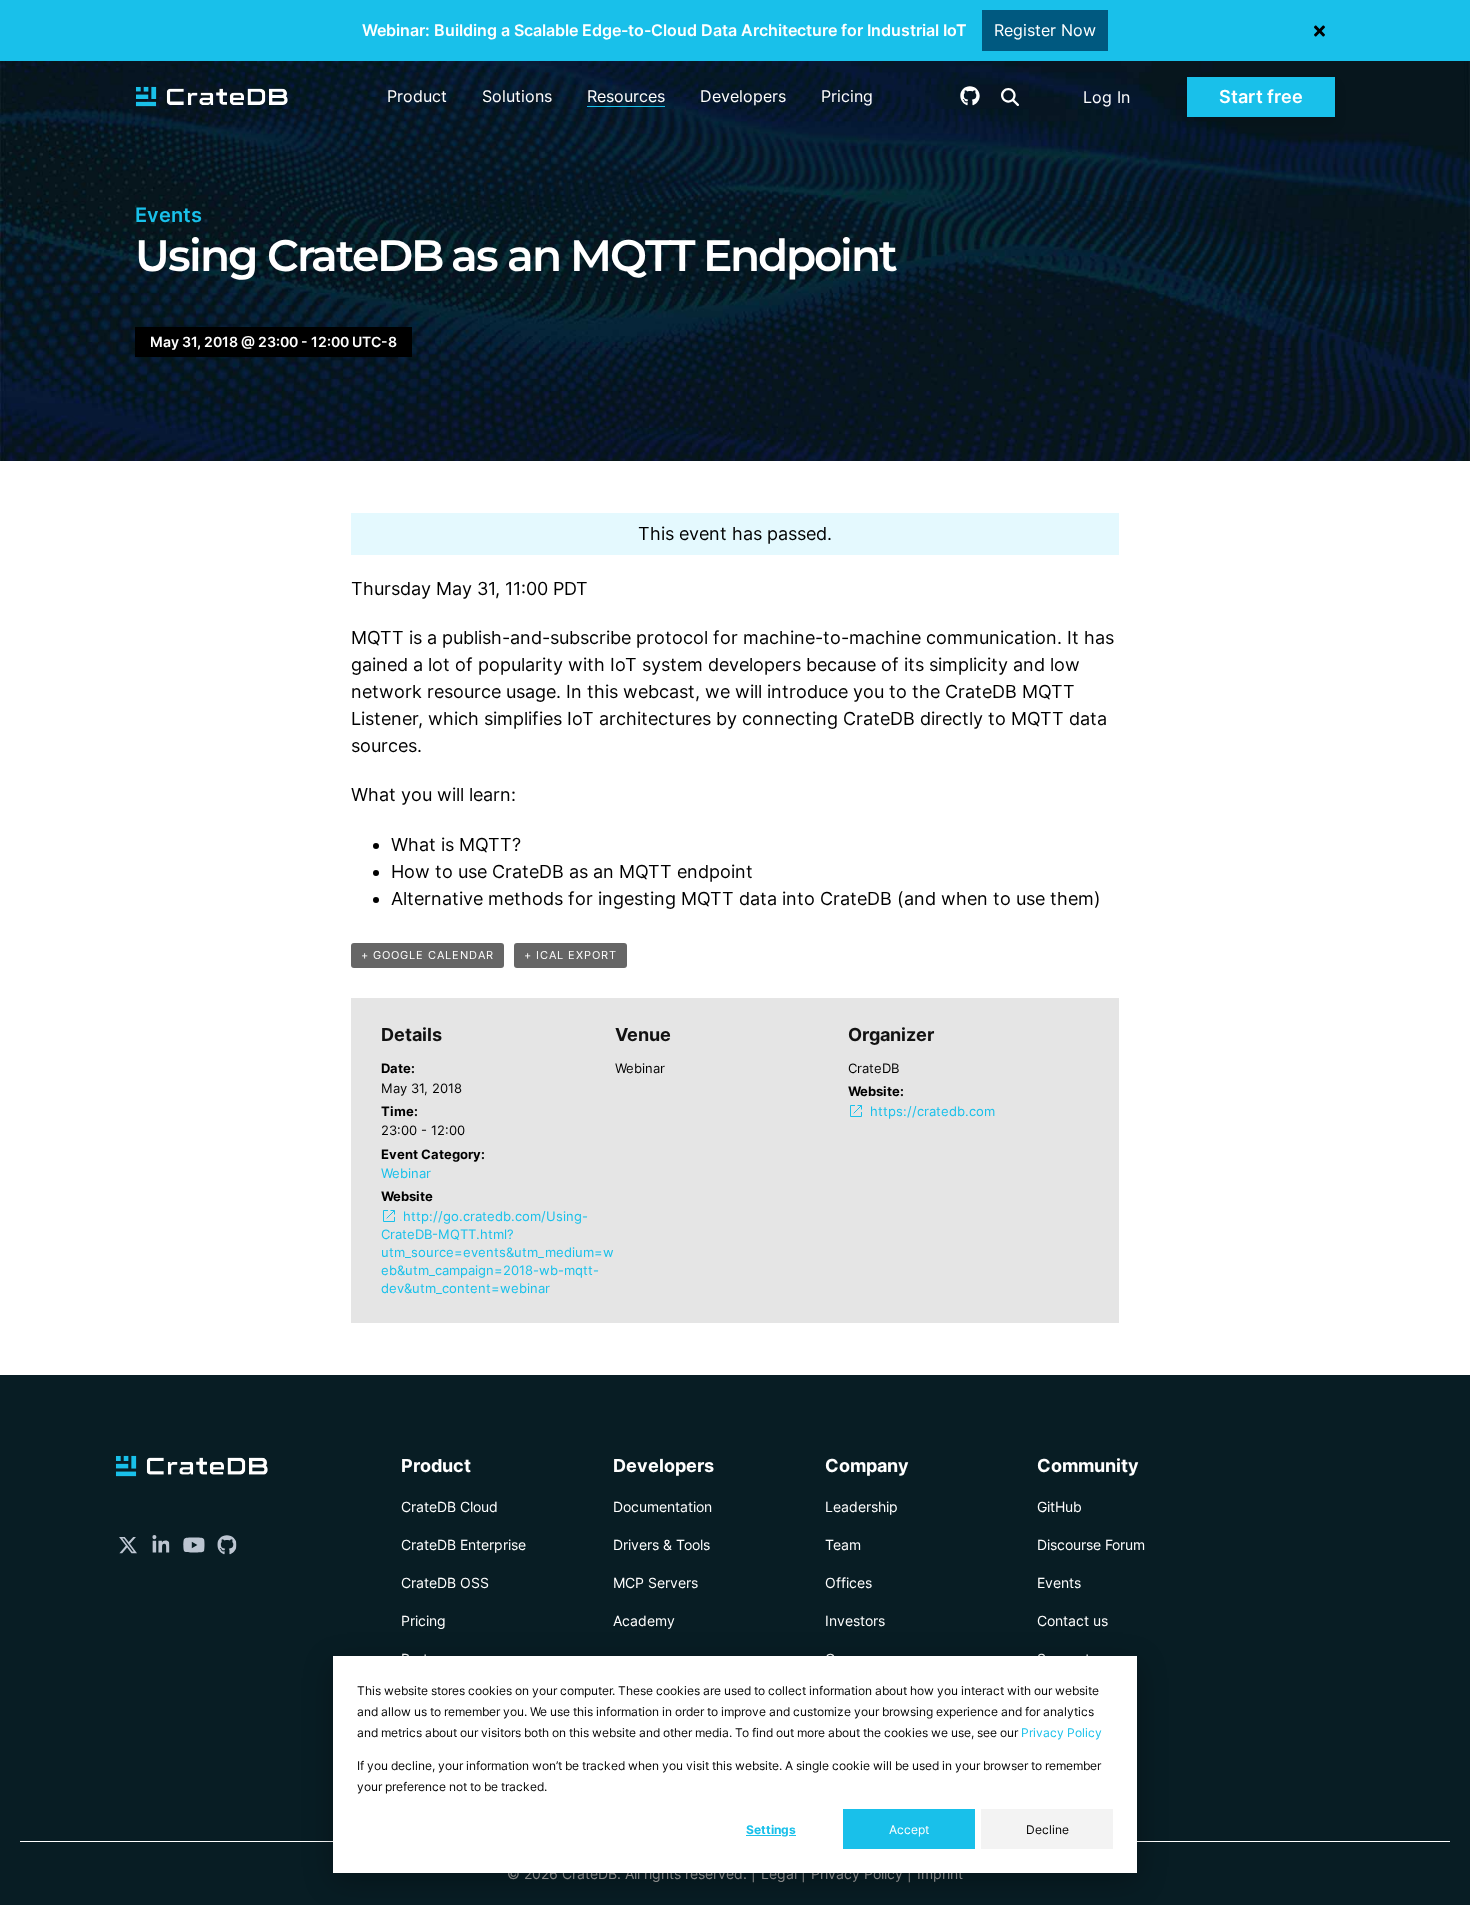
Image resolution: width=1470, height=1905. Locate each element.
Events (1059, 1582)
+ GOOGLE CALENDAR (427, 955)
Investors (855, 1620)
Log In (1106, 97)
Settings (771, 1829)
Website (407, 1196)
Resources (626, 96)
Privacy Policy (1061, 1732)
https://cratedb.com (932, 1111)
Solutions (517, 96)
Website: (876, 1091)
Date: (398, 1068)
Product (417, 96)
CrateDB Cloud (449, 1506)
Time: (399, 1111)
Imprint (940, 1873)
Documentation (662, 1506)
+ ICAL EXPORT (570, 955)
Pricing (847, 96)
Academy (644, 1620)
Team (843, 1544)
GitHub (1059, 1506)
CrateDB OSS (445, 1582)
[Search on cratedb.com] (1010, 97)
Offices (848, 1582)
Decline (1047, 1829)
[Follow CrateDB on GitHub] (970, 100)
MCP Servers (655, 1582)
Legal (779, 1873)
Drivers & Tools (661, 1544)
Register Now (1045, 30)
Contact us (1072, 1620)
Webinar (406, 1173)
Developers (743, 96)
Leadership (861, 1506)
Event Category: (433, 1154)
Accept (909, 1829)
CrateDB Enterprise (463, 1544)
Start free (1261, 96)
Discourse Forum (1091, 1544)
